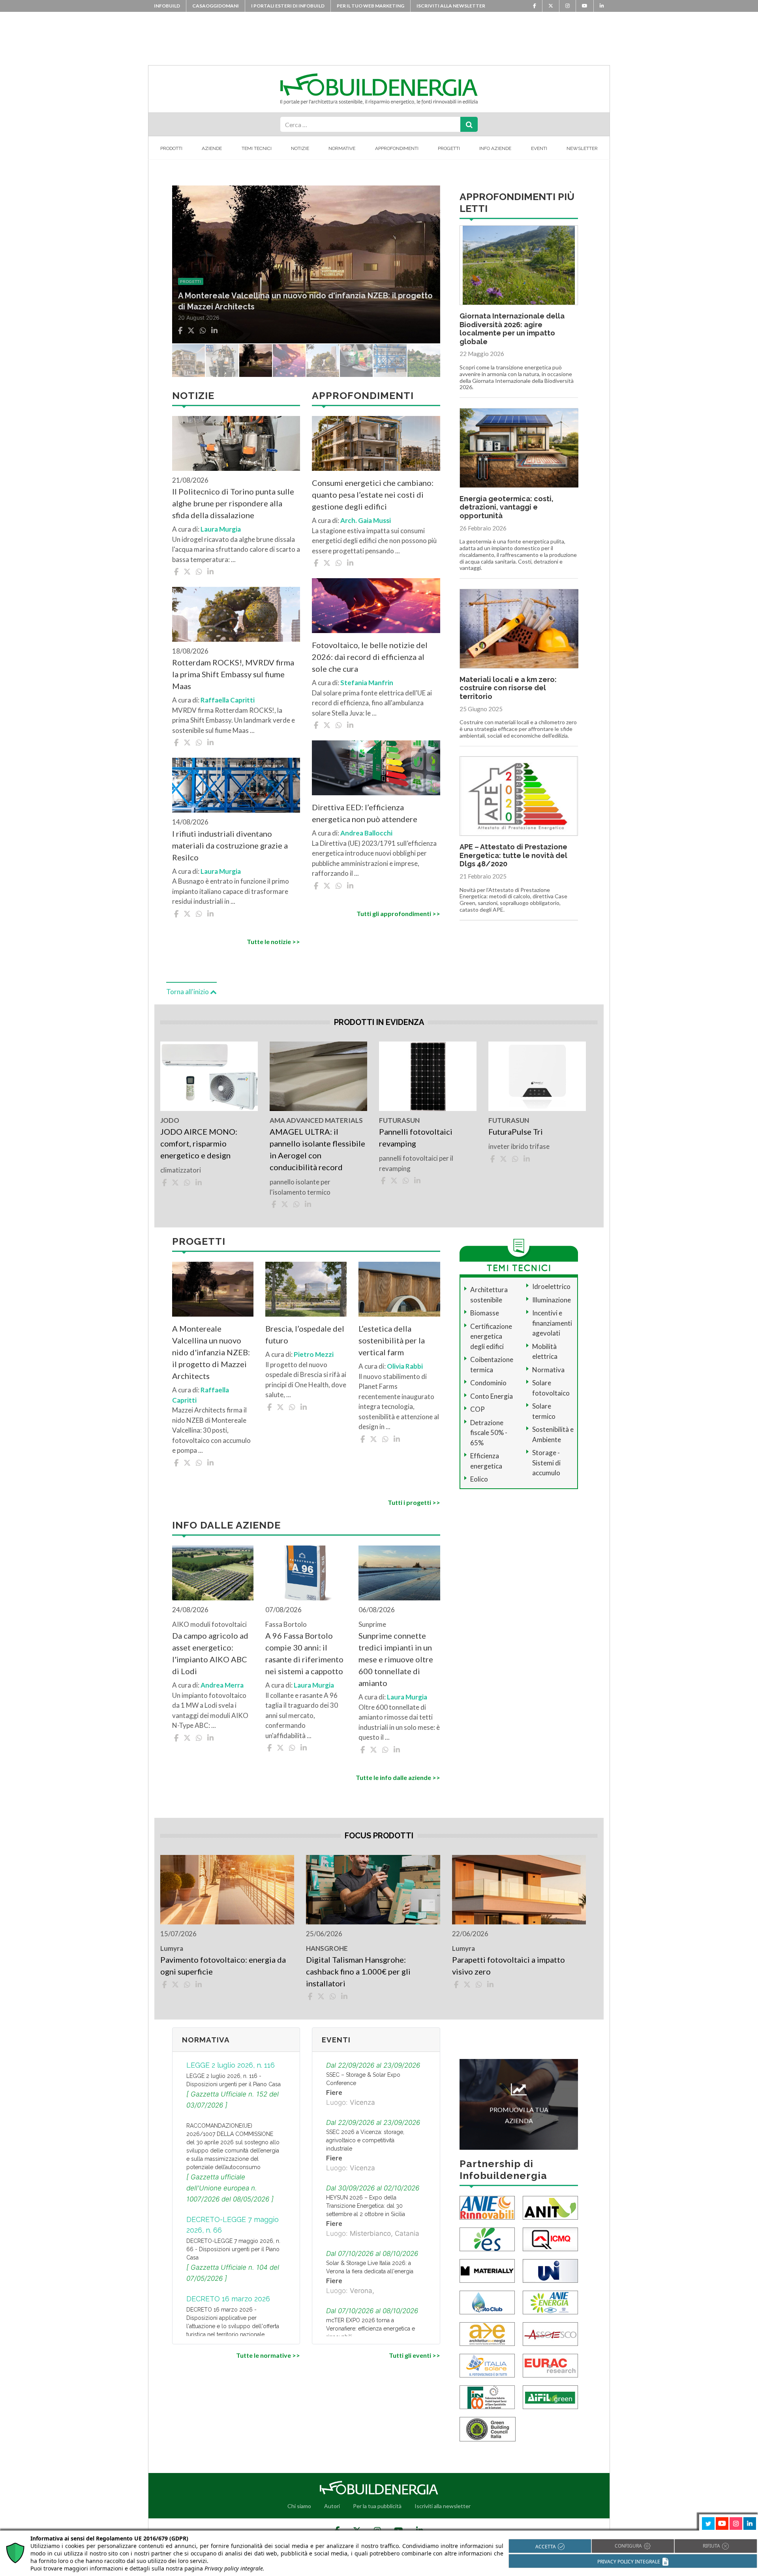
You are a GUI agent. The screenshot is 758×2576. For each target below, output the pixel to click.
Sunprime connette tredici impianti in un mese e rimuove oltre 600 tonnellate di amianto (396, 1659)
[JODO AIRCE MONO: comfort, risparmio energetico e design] (209, 1076)
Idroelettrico (551, 1286)
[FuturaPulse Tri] (537, 1076)
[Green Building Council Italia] (488, 2428)
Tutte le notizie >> (273, 941)
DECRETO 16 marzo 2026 (228, 2299)
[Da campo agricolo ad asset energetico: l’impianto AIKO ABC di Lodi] (213, 1573)
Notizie (300, 148)
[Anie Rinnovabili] (487, 2207)
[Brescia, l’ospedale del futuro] (306, 1289)
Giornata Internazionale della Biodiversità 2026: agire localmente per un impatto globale (512, 329)
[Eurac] (550, 2365)
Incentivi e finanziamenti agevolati (552, 1323)
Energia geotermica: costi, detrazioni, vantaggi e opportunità (507, 507)
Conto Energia (492, 1396)
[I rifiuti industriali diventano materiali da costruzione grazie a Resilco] (236, 785)
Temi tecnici (257, 148)
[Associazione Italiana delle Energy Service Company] (550, 2333)
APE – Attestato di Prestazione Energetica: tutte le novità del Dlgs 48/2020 (513, 855)
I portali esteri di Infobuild (288, 6)
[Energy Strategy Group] (487, 2238)
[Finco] (487, 2396)
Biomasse (485, 1313)
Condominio (488, 1383)
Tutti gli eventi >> (414, 2355)
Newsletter (582, 148)
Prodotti (171, 148)
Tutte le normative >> (268, 2355)
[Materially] (487, 2270)
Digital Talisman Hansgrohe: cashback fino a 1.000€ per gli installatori (358, 1971)
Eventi (539, 148)
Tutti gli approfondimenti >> (398, 913)
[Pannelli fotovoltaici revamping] (428, 1076)
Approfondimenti (397, 148)
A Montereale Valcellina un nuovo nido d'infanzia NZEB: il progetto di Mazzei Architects (211, 1352)
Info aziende (495, 148)
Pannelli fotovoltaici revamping (416, 1137)
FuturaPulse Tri (516, 1132)
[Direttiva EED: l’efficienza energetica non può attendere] (376, 768)
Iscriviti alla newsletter (451, 6)
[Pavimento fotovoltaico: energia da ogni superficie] (227, 1890)
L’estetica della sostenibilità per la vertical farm (392, 1340)
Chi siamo (299, 2506)
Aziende (212, 148)
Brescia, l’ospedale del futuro (305, 1334)
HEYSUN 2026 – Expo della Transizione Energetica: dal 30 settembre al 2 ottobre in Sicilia (366, 2206)
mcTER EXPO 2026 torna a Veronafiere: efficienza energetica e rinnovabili (371, 2329)
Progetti (449, 148)
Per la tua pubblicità (377, 2506)
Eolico (479, 1479)
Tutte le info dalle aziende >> (398, 1777)
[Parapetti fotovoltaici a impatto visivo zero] (519, 1890)
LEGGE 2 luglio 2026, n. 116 (231, 2065)
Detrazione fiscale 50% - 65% (489, 1433)
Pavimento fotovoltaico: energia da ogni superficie (223, 1965)
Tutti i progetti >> (414, 1502)
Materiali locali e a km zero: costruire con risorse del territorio (508, 688)
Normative (342, 148)
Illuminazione (552, 1300)
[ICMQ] (550, 2238)
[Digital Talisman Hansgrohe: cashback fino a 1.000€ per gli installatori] (373, 1890)
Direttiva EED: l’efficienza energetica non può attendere (365, 813)
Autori (332, 2506)
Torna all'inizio (188, 992)
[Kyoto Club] (487, 2302)
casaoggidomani (216, 6)
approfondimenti (202, 281)
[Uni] (550, 2270)
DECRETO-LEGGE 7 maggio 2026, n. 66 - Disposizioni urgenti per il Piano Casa (233, 2249)
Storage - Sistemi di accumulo (546, 1463)
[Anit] (550, 2207)
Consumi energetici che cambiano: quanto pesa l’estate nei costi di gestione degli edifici (373, 495)
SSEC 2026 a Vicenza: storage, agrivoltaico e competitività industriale (365, 2140)
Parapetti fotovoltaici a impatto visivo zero (508, 1965)
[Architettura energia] (487, 2333)
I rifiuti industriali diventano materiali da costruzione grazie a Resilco (230, 845)
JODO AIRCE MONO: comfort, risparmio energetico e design (199, 1143)
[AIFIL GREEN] (550, 2396)
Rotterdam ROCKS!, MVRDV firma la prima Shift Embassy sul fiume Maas (233, 674)
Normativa (548, 1370)
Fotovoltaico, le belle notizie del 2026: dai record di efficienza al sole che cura (370, 657)
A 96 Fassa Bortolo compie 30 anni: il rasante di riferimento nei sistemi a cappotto (304, 1653)
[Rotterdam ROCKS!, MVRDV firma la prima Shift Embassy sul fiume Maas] (236, 614)
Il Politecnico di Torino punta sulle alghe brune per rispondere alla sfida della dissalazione (233, 503)
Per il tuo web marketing (371, 6)
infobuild (167, 6)
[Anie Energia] (550, 2302)
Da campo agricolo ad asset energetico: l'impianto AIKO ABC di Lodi (210, 1653)
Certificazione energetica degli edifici (491, 1336)
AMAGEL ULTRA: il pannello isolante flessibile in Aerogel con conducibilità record (317, 1149)
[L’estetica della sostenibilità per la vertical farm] (399, 1289)
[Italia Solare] (487, 2365)
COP (478, 1409)
